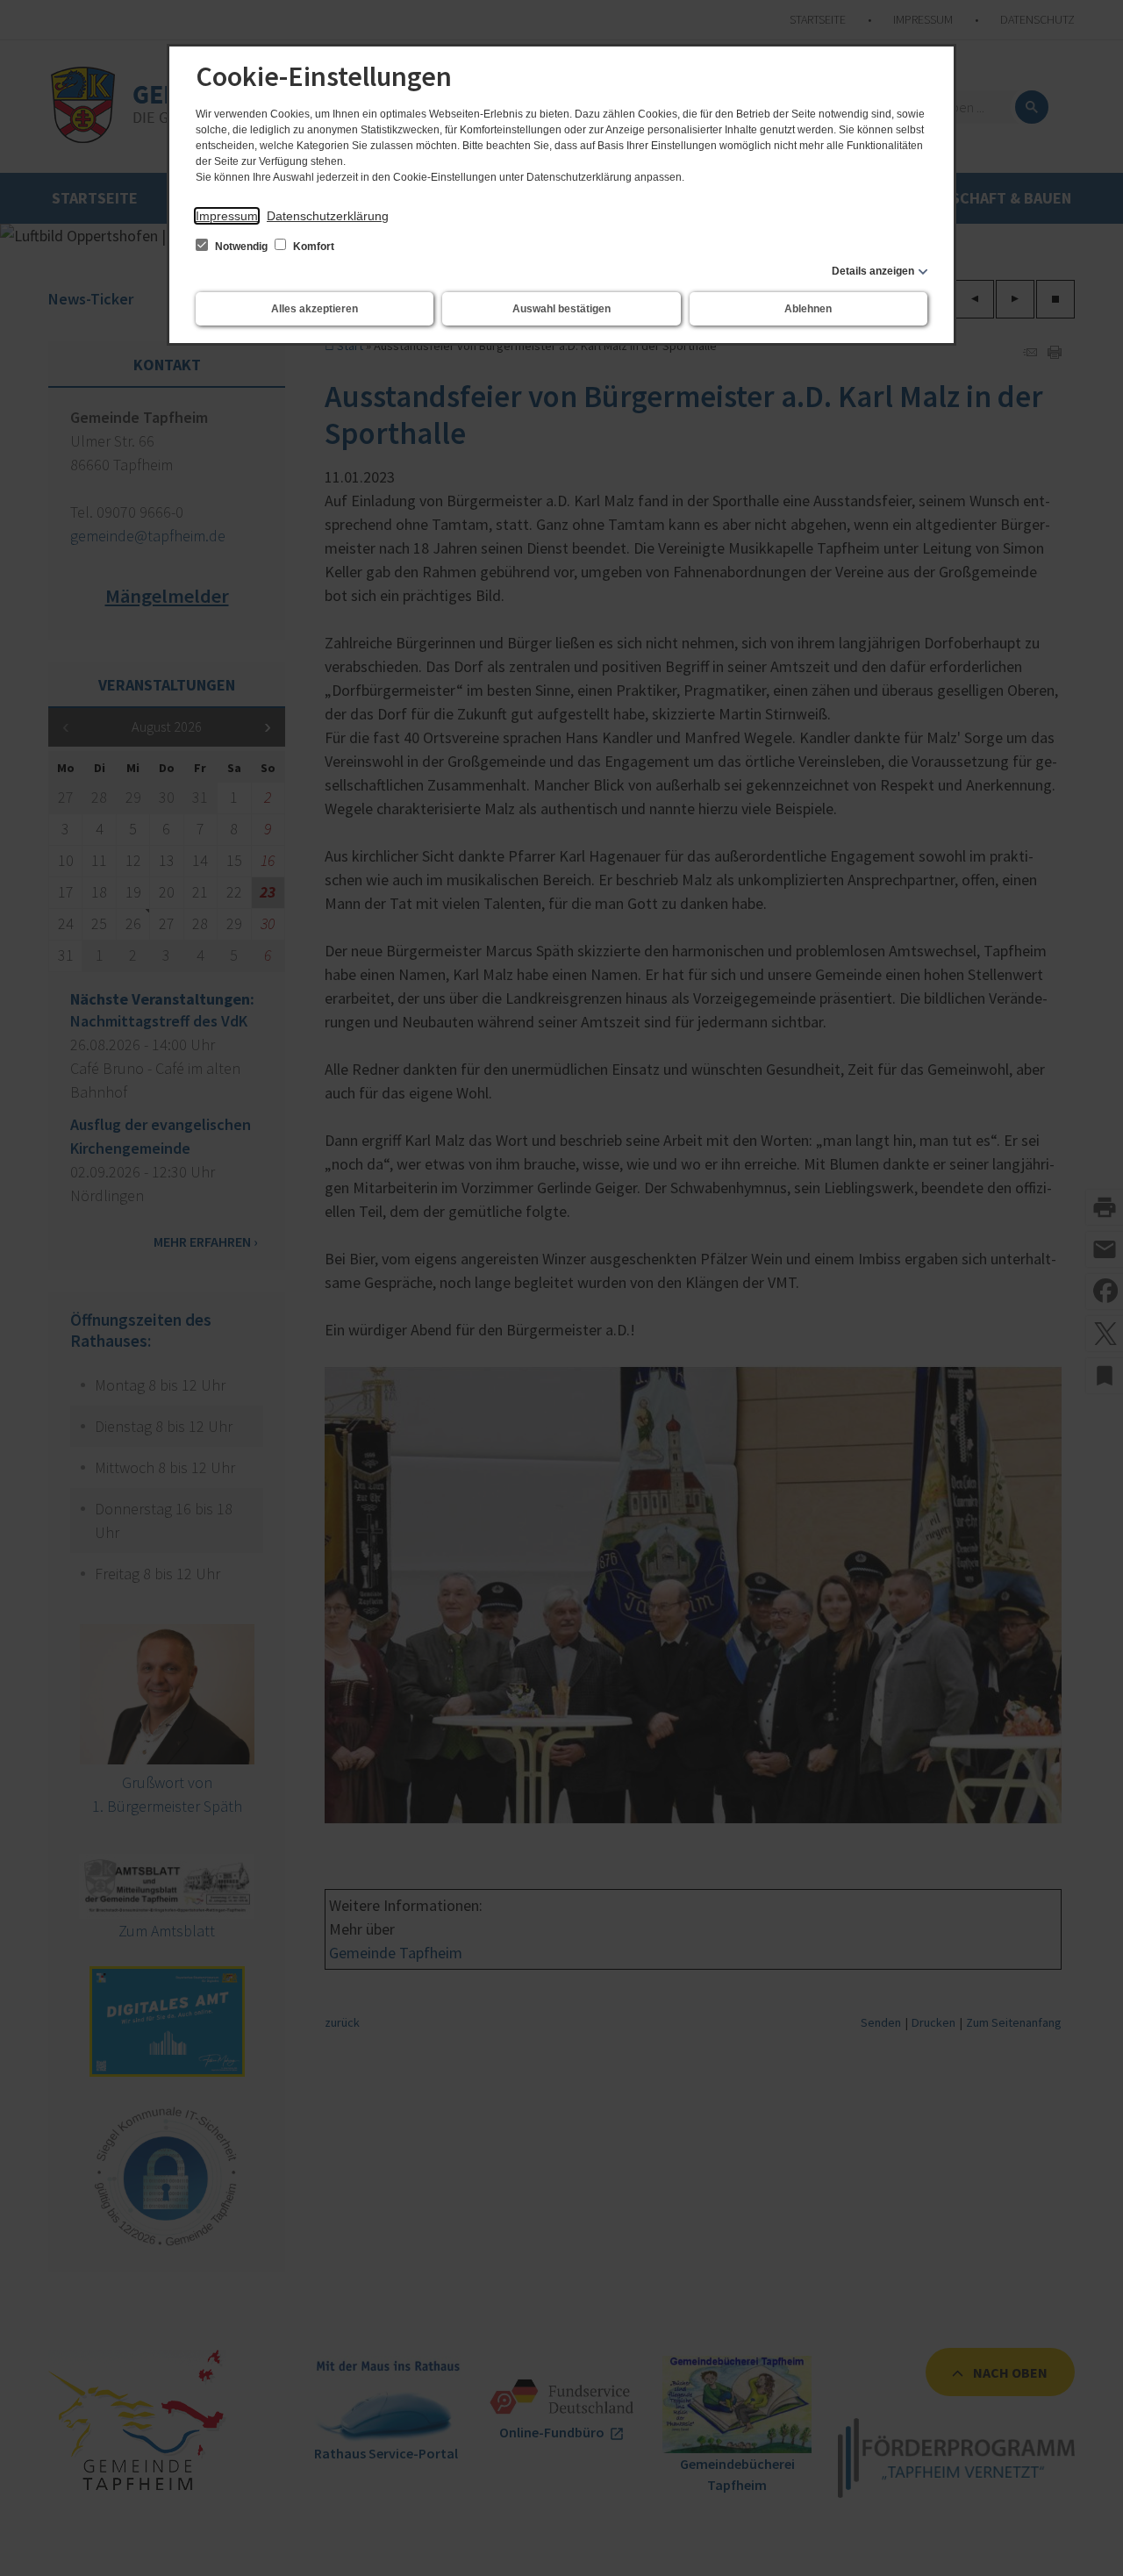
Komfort (312, 247)
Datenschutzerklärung (328, 216)
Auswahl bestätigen (561, 309)
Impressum (227, 216)
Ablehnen (808, 309)
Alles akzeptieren (315, 309)
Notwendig (241, 247)
